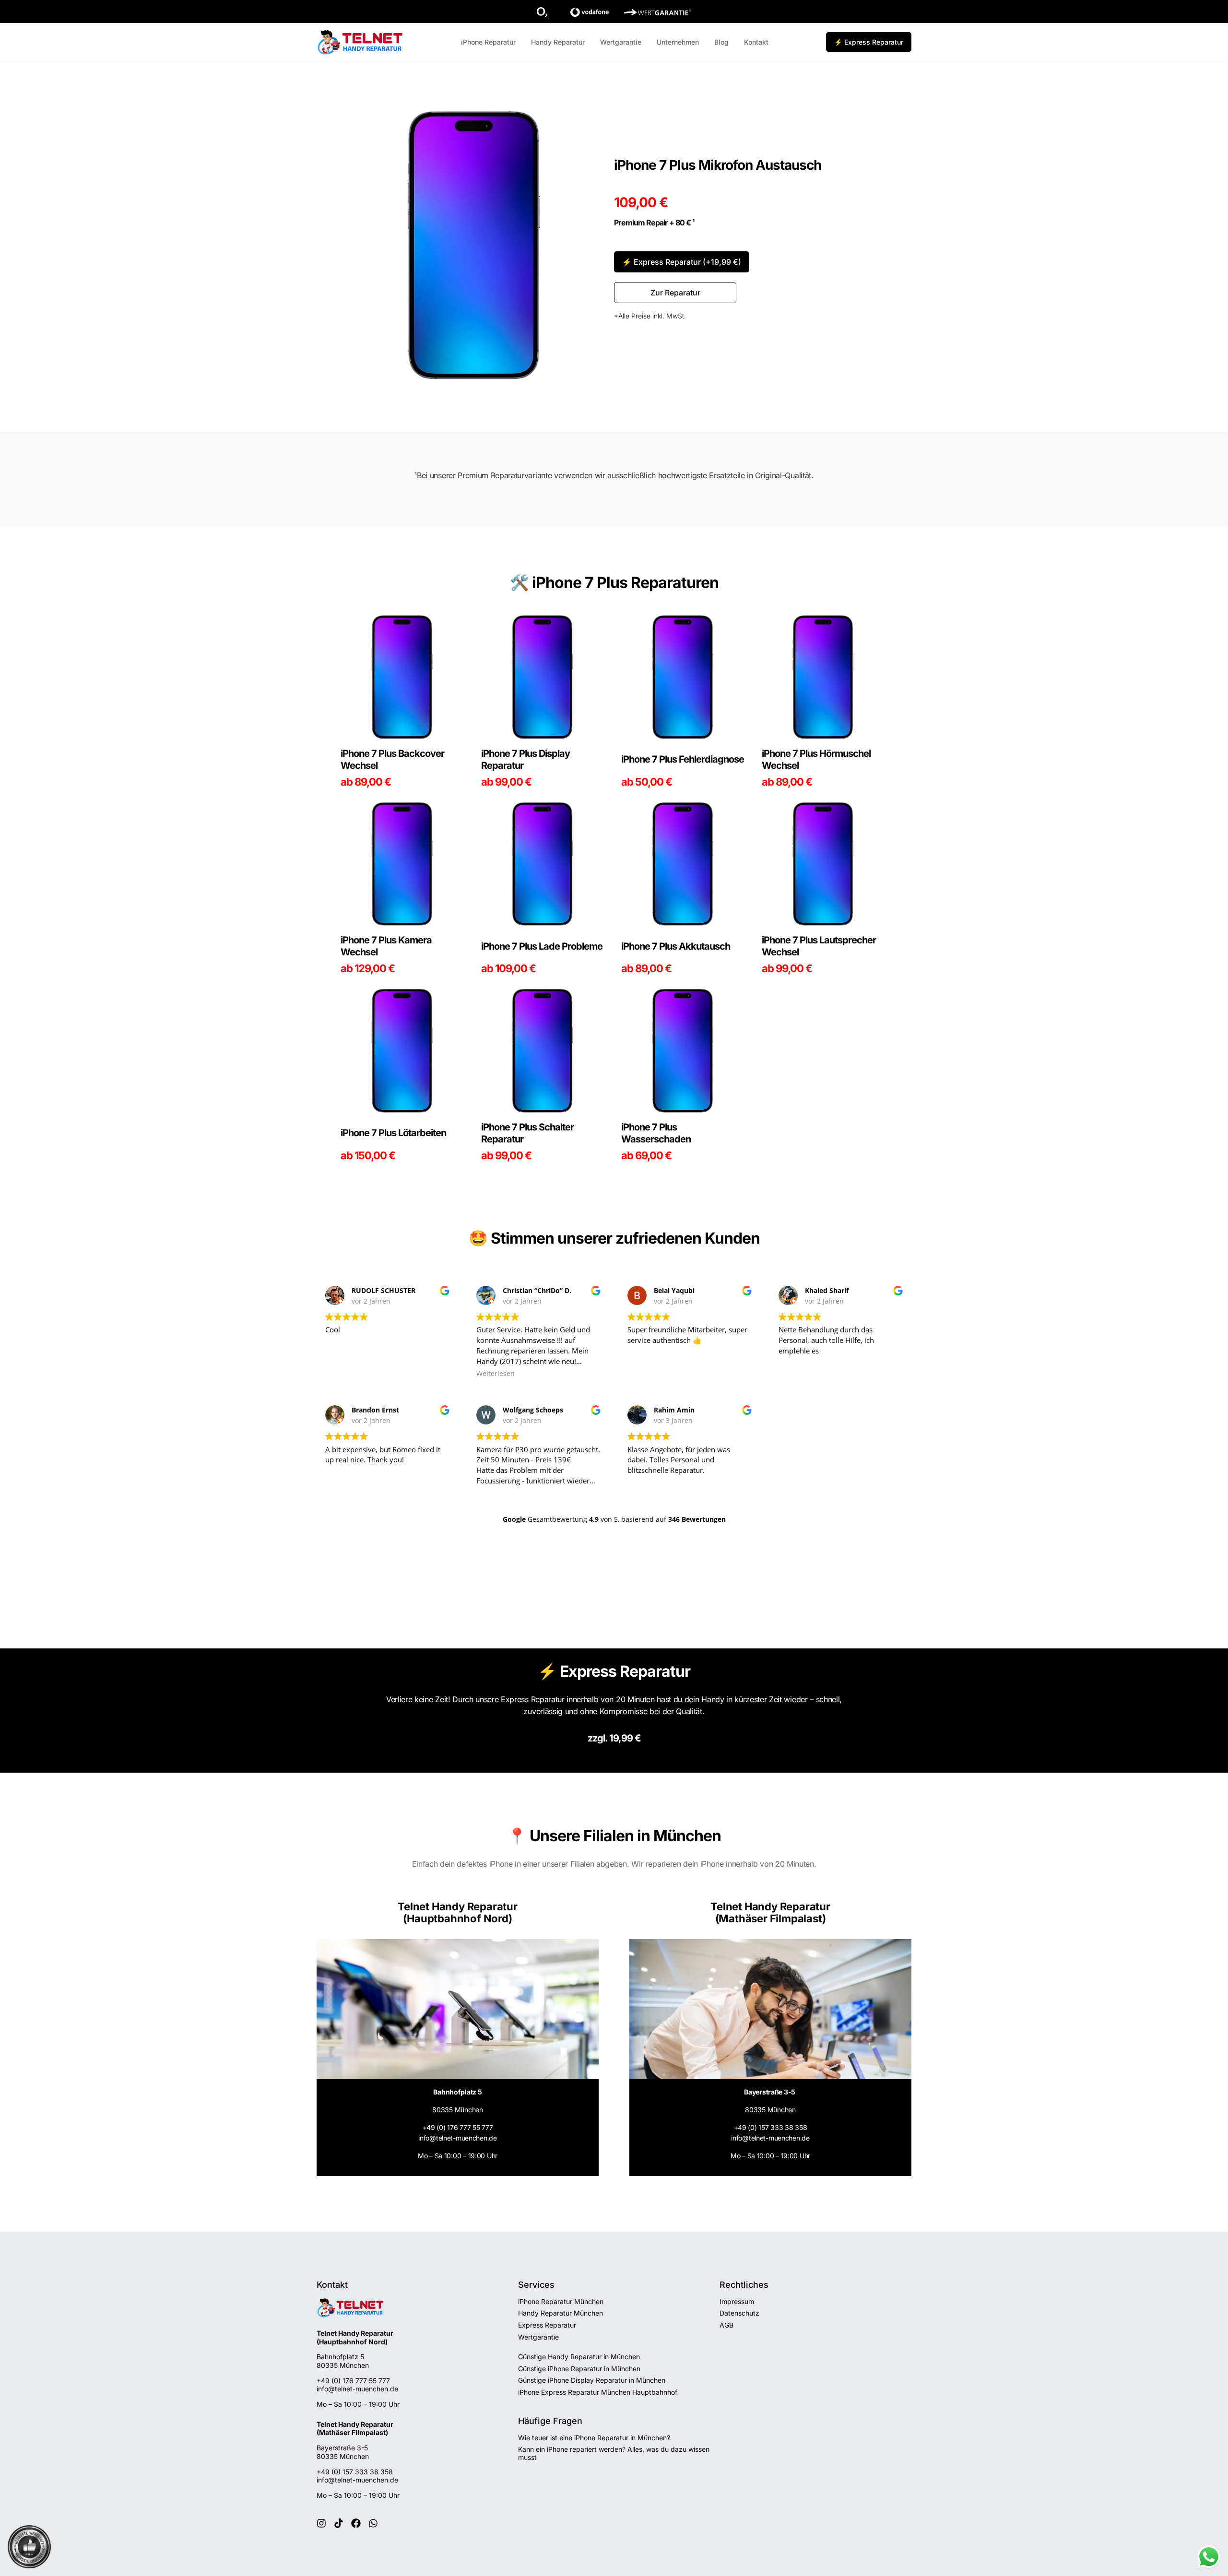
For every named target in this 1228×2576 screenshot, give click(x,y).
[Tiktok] (339, 2523)
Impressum (737, 2301)
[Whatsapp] (373, 2523)
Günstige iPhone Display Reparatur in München (592, 2380)
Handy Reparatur (558, 42)
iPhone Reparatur (488, 42)
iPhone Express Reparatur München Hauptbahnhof (598, 2392)
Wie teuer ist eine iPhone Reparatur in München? (594, 2438)
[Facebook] (356, 2523)
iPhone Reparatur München (561, 2301)
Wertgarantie (621, 42)
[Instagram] (321, 2523)
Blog (721, 42)
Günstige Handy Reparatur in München (579, 2357)
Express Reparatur (547, 2325)
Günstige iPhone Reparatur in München (579, 2369)
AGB (726, 2325)
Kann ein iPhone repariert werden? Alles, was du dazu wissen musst (614, 2453)
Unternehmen (678, 42)
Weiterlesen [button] (496, 1374)
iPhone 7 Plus (580, 582)
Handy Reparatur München (561, 2313)
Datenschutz (739, 2313)
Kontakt (756, 42)
